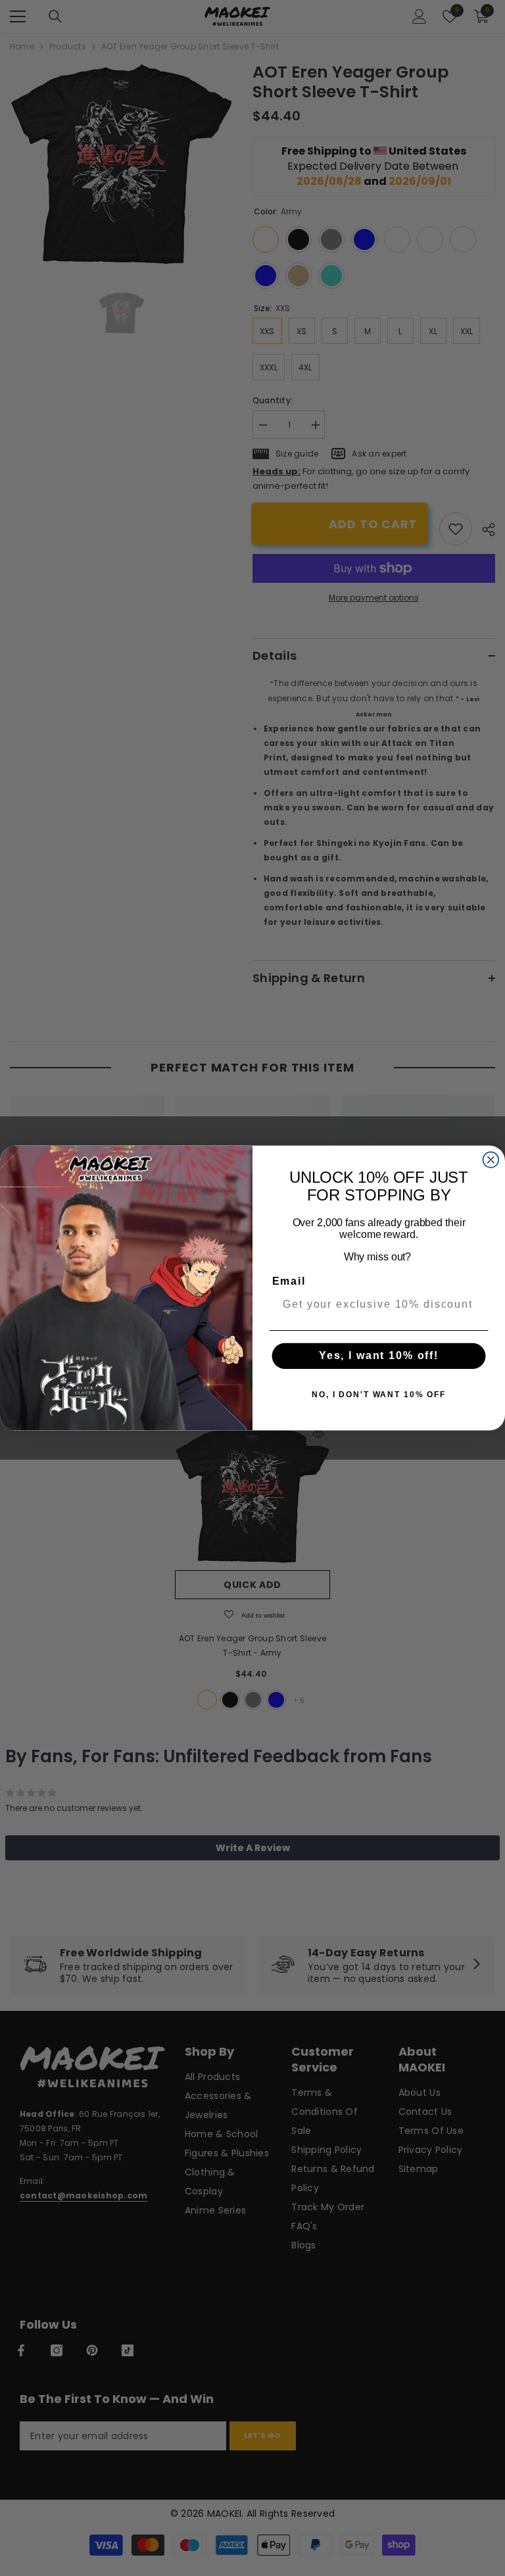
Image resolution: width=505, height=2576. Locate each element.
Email (289, 1281)
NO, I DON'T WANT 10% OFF (379, 1395)
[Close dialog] (491, 1160)
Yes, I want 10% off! (379, 1356)
